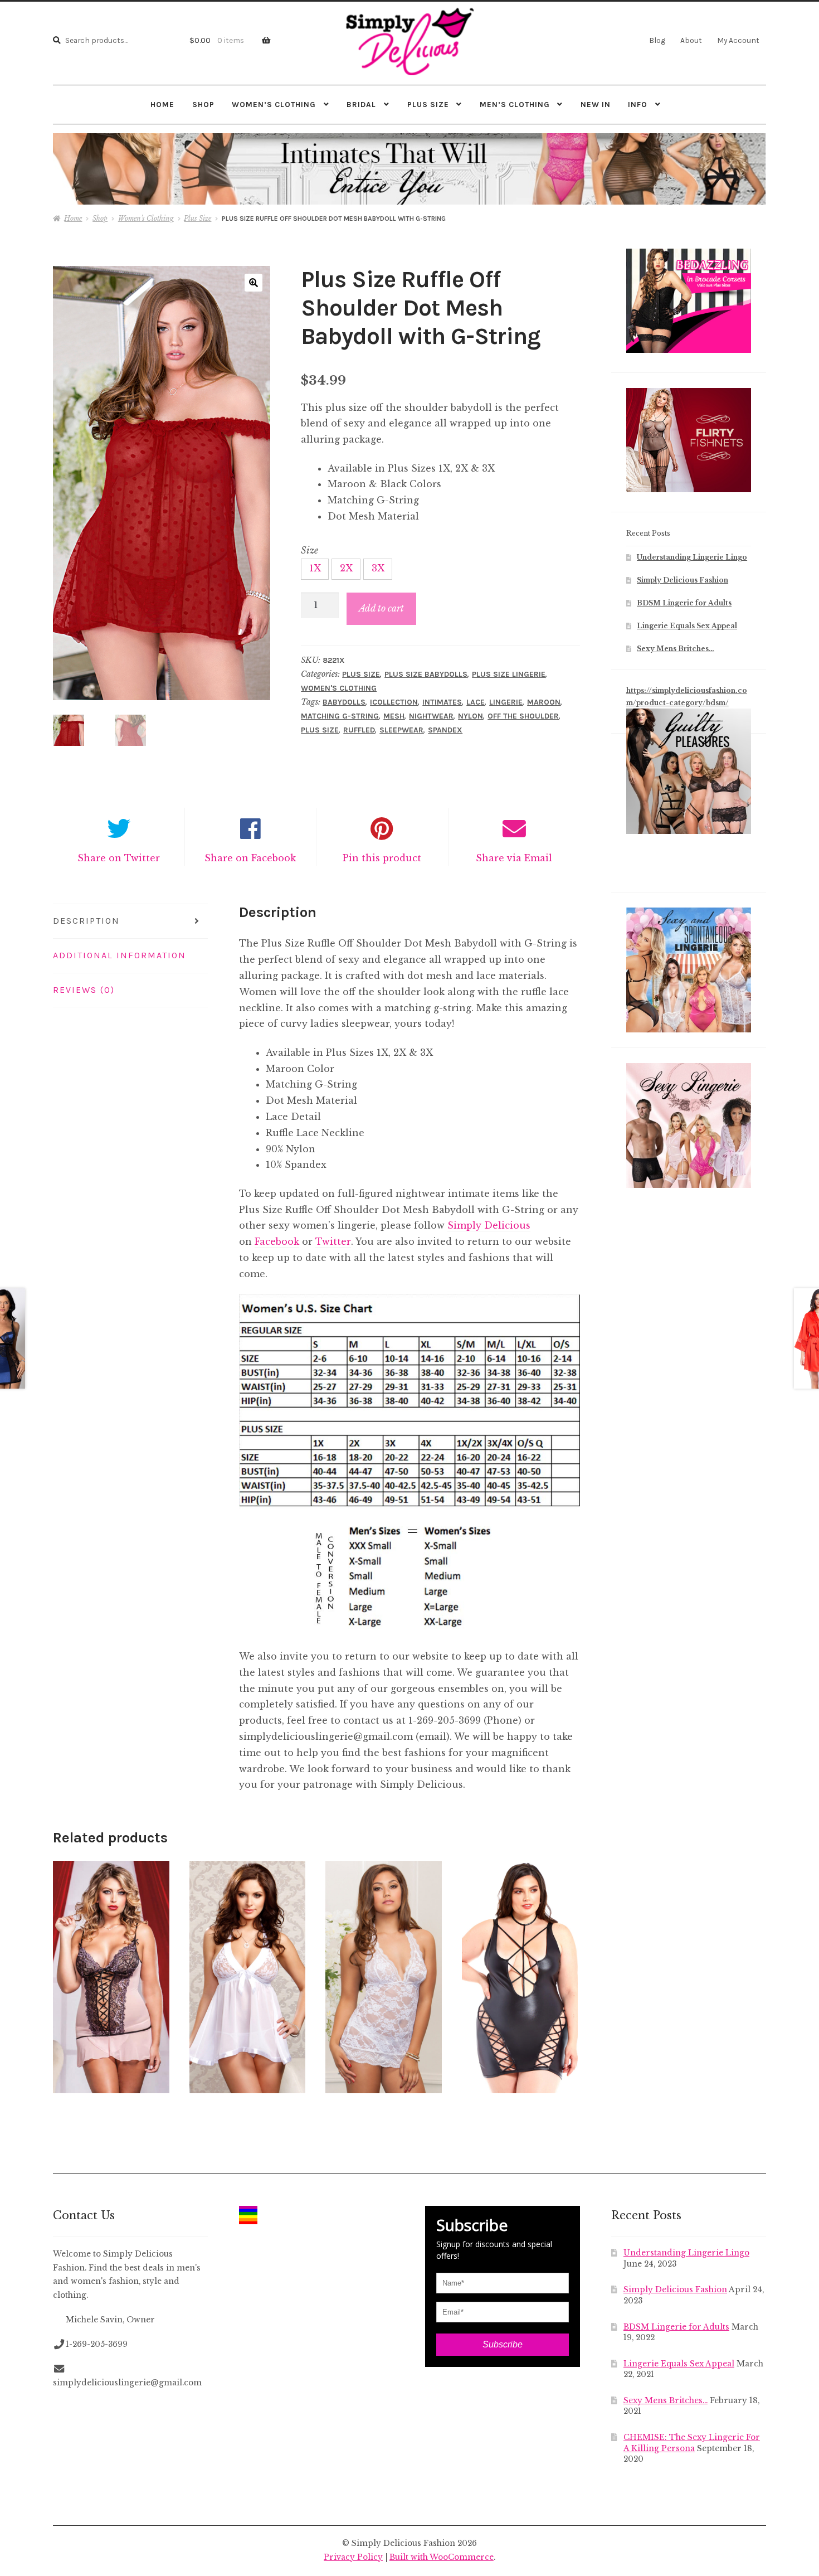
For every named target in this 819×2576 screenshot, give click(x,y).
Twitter (333, 1241)
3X (378, 568)
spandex (445, 730)
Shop (203, 104)
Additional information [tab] (120, 955)
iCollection (394, 702)
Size (309, 550)
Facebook (277, 1241)
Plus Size (428, 104)
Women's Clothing (146, 218)
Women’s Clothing (274, 104)
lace (476, 702)
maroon (544, 702)
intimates (442, 702)
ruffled (359, 730)
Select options (111, 1976)
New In (596, 104)
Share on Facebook (250, 858)
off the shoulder (523, 716)
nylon (471, 716)
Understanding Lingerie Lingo (692, 557)
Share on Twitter (119, 858)
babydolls (344, 702)
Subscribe (503, 2344)
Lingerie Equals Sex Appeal (687, 626)
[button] (253, 283)
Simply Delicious (489, 1225)
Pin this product (382, 858)
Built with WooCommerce (442, 2557)
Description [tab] (86, 921)
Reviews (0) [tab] (84, 990)
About (691, 40)
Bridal (361, 104)
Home (162, 104)
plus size (320, 730)
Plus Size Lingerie (509, 674)
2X (346, 568)
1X (315, 568)
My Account (738, 40)
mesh (394, 716)
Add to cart (381, 608)
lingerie (506, 702)
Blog (657, 40)
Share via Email (514, 858)
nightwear (431, 716)
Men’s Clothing (515, 104)
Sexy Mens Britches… (676, 649)
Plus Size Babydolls (426, 674)
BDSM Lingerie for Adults (684, 603)
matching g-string (340, 716)
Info (638, 104)
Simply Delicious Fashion (682, 580)
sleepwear (401, 730)
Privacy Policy (353, 2557)
